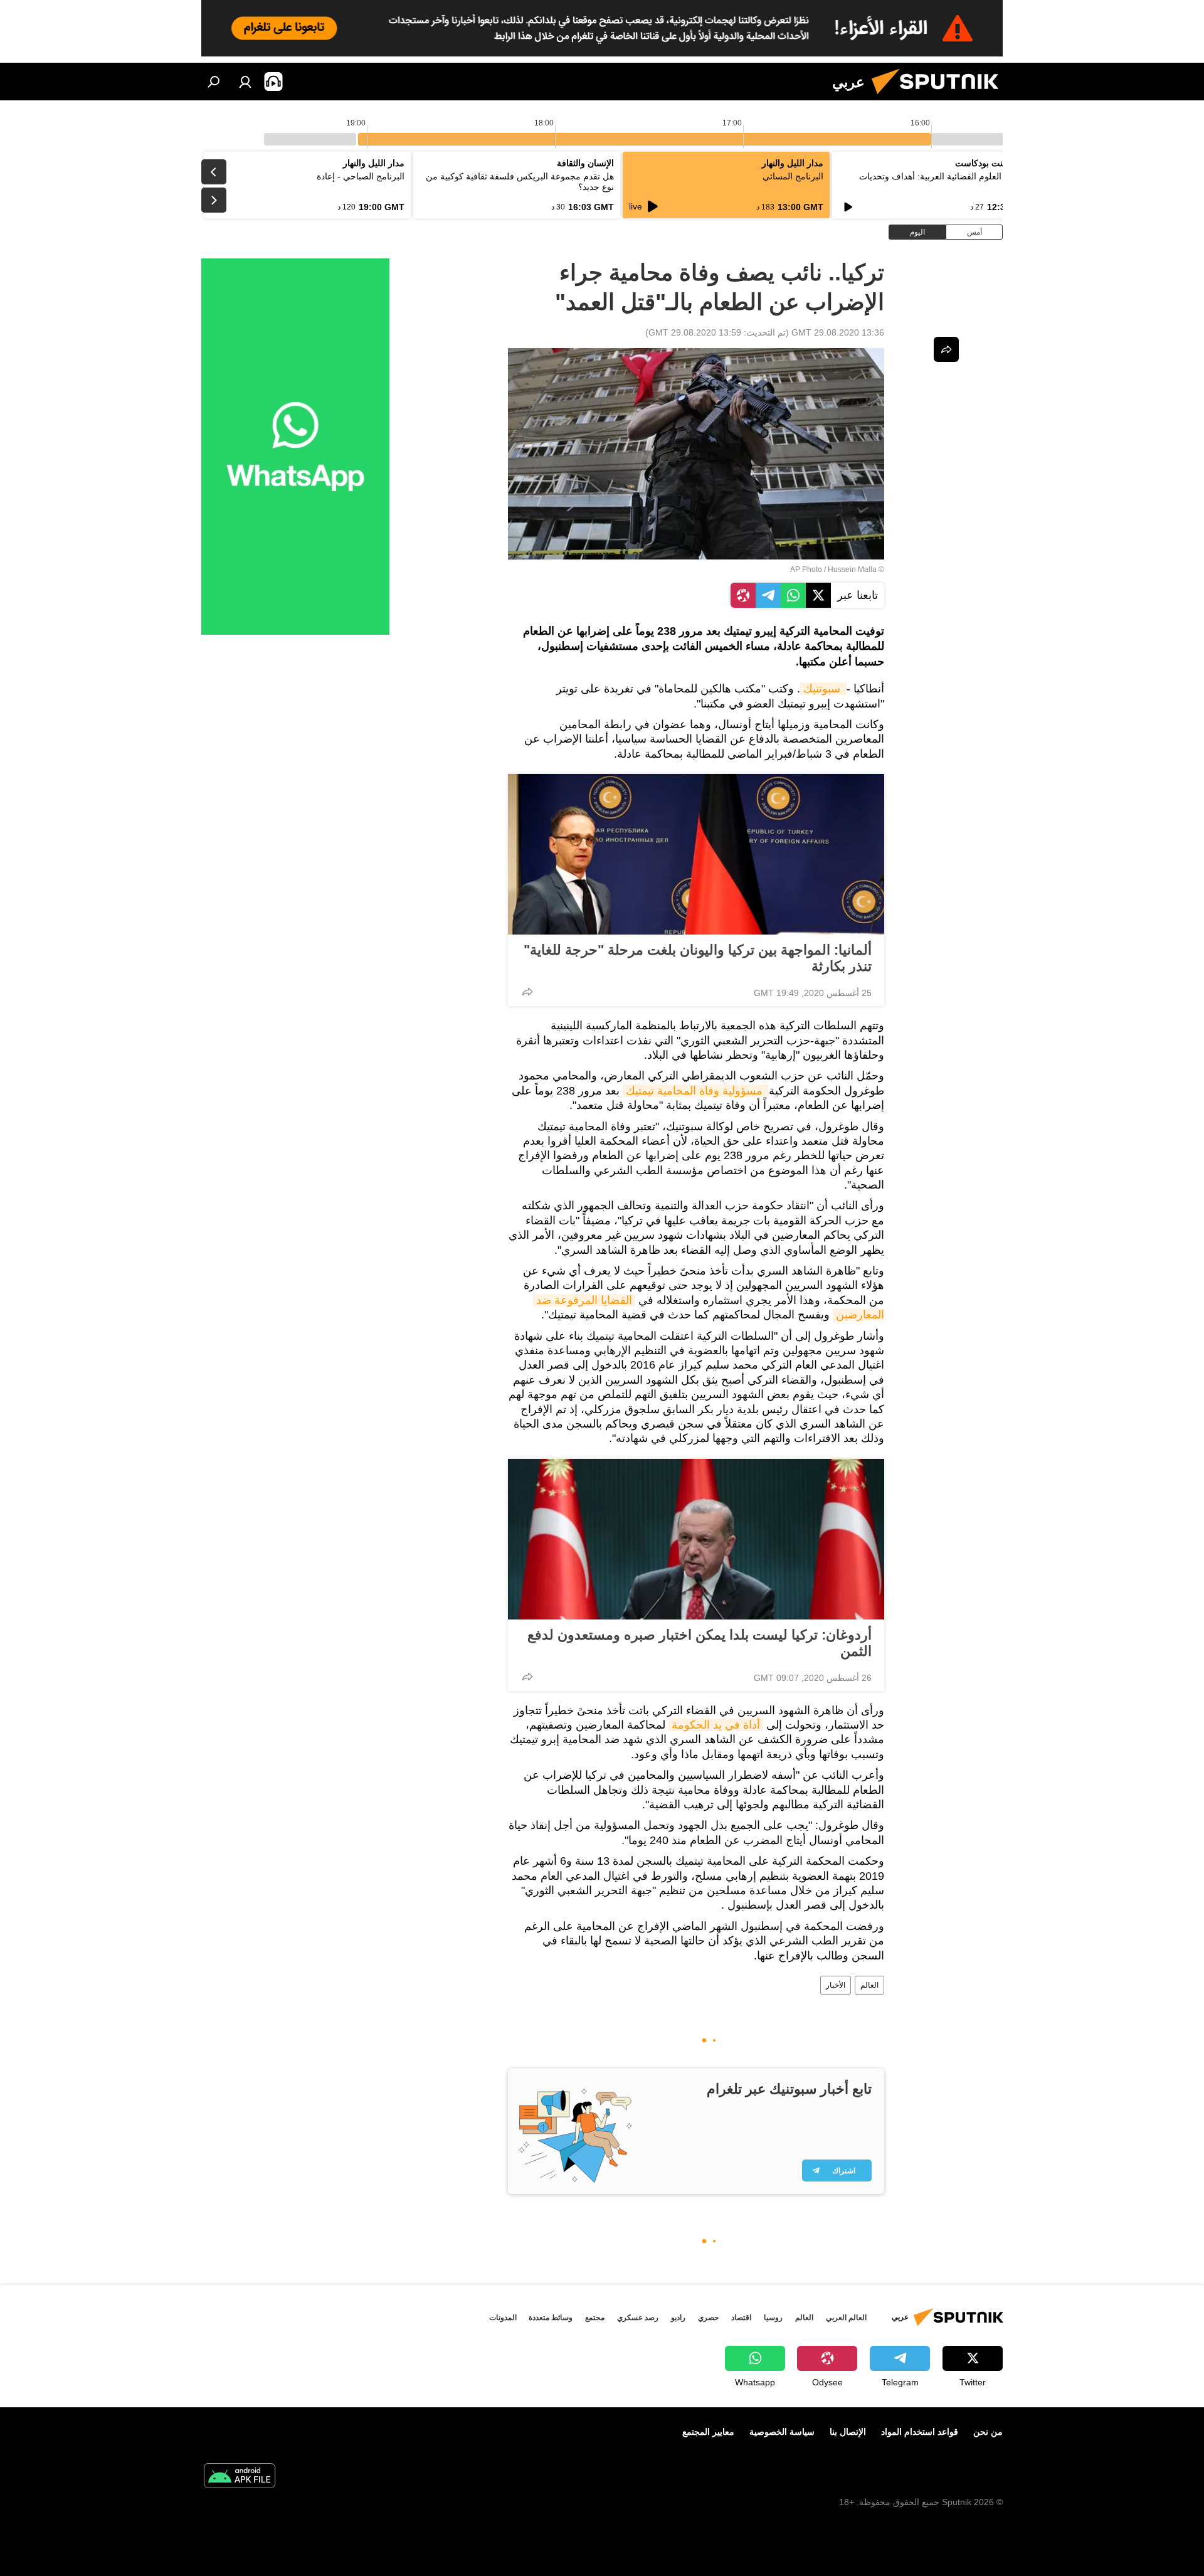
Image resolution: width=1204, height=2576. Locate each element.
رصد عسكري (638, 2318)
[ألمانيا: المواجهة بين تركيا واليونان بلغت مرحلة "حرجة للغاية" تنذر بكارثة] (696, 854)
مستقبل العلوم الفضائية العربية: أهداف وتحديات (946, 176)
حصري (708, 2318)
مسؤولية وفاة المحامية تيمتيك (696, 1091)
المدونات (503, 2318)
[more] (527, 992)
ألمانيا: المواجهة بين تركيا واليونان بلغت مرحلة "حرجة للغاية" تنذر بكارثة (698, 958)
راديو (678, 2318)
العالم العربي (846, 2318)
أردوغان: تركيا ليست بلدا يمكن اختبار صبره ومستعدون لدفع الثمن (700, 1643)
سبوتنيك (823, 689)
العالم (869, 1985)
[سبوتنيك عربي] (940, 97)
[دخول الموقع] (245, 82)
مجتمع (595, 2318)
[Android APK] (240, 2477)
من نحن (988, 2432)
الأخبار (836, 1985)
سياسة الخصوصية (782, 2432)
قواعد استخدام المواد (920, 2432)
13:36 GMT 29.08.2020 (838, 332)
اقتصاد (741, 2318)
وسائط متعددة (551, 2318)
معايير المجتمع (708, 2432)
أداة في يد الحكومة (716, 1725)
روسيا (773, 2318)
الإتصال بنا (848, 2432)
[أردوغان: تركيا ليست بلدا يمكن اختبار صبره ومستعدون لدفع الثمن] (696, 1539)
